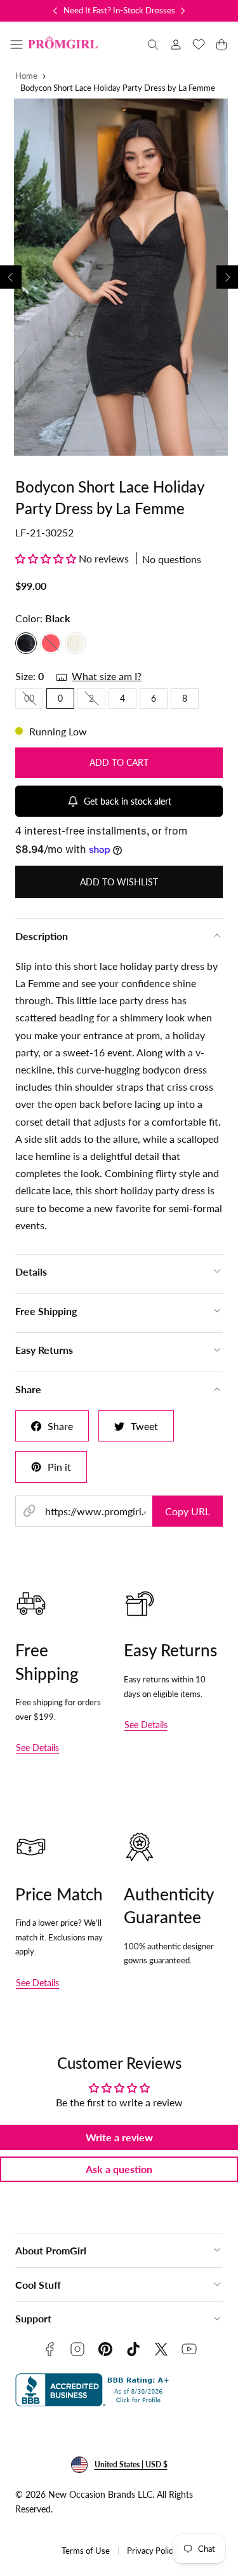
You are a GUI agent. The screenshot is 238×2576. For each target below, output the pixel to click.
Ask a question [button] (119, 2169)
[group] (119, 277)
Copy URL (188, 1511)
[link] (176, 44)
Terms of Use (86, 2551)
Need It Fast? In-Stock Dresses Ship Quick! (141, 10)
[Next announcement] (183, 11)
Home (26, 76)
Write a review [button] (119, 2137)
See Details (37, 1748)
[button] (17, 44)
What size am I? (107, 676)
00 (34, 700)
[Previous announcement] (55, 11)
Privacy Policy (152, 2551)
